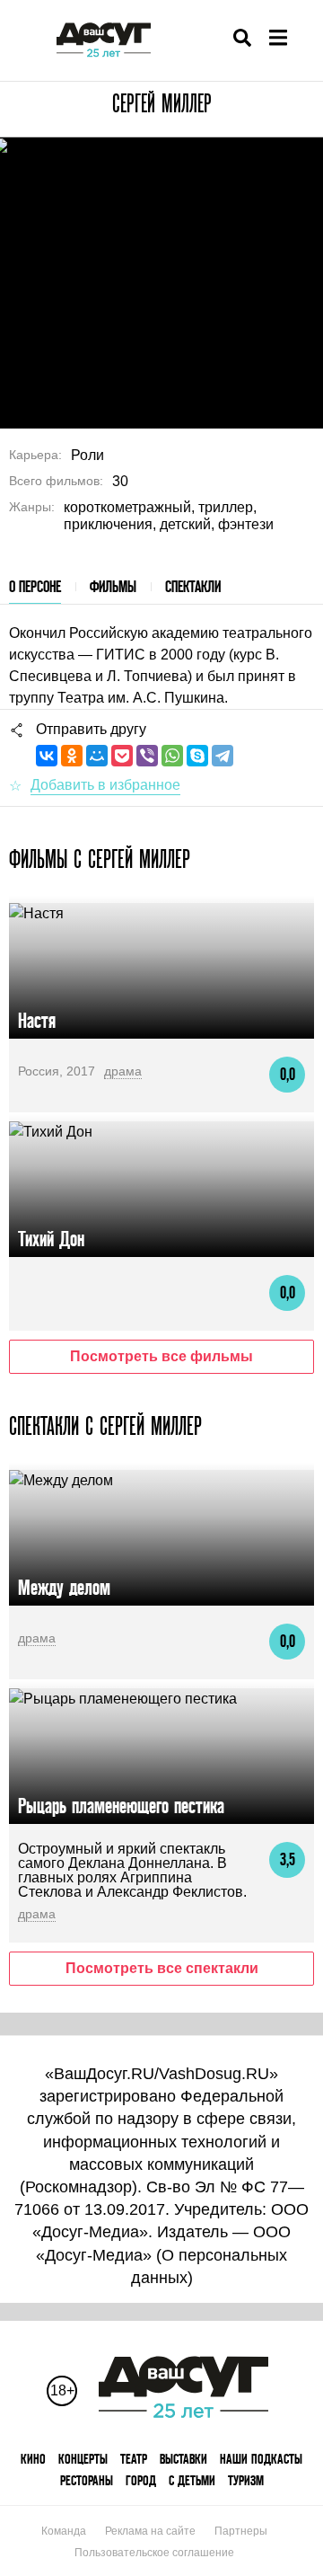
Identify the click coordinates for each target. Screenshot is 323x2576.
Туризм (246, 2480)
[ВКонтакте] (47, 756)
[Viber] (147, 756)
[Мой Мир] (97, 756)
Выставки (183, 2459)
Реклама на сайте (150, 2531)
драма (123, 1071)
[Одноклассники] (72, 756)
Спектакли (193, 586)
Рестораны (87, 2480)
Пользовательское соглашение (154, 2553)
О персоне (35, 586)
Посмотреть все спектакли (162, 1968)
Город (141, 2480)
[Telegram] (223, 756)
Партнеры (241, 2531)
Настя (37, 1020)
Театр (134, 2459)
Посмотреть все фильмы (161, 1356)
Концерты (83, 2459)
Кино (33, 2459)
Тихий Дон (51, 1239)
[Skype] (197, 756)
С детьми (192, 2480)
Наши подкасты (261, 2459)
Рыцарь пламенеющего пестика (121, 1806)
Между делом (64, 1587)
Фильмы (113, 586)
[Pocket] (122, 756)
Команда (64, 2531)
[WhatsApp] (172, 756)
